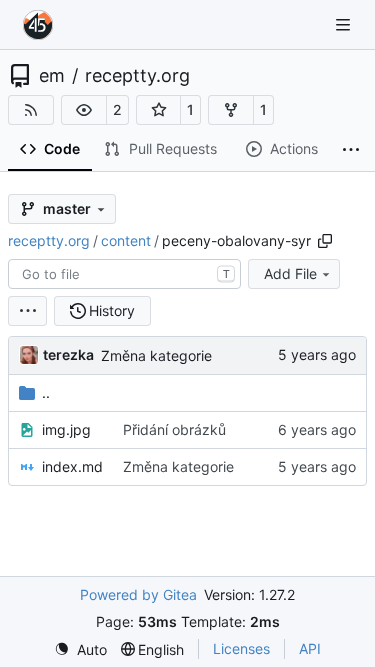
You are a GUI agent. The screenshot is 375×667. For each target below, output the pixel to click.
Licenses (241, 648)
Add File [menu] (290, 273)
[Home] (38, 25)
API (310, 648)
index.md (72, 466)
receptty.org (137, 76)
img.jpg (66, 429)
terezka (68, 354)
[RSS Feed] (31, 110)
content (126, 240)
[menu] (27, 311)
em (52, 76)
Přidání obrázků (174, 429)
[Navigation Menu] (345, 24)
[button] (84, 110)
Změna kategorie (156, 355)
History (112, 310)
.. (46, 392)
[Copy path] (325, 241)
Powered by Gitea (138, 594)
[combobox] (124, 274)
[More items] (351, 150)
